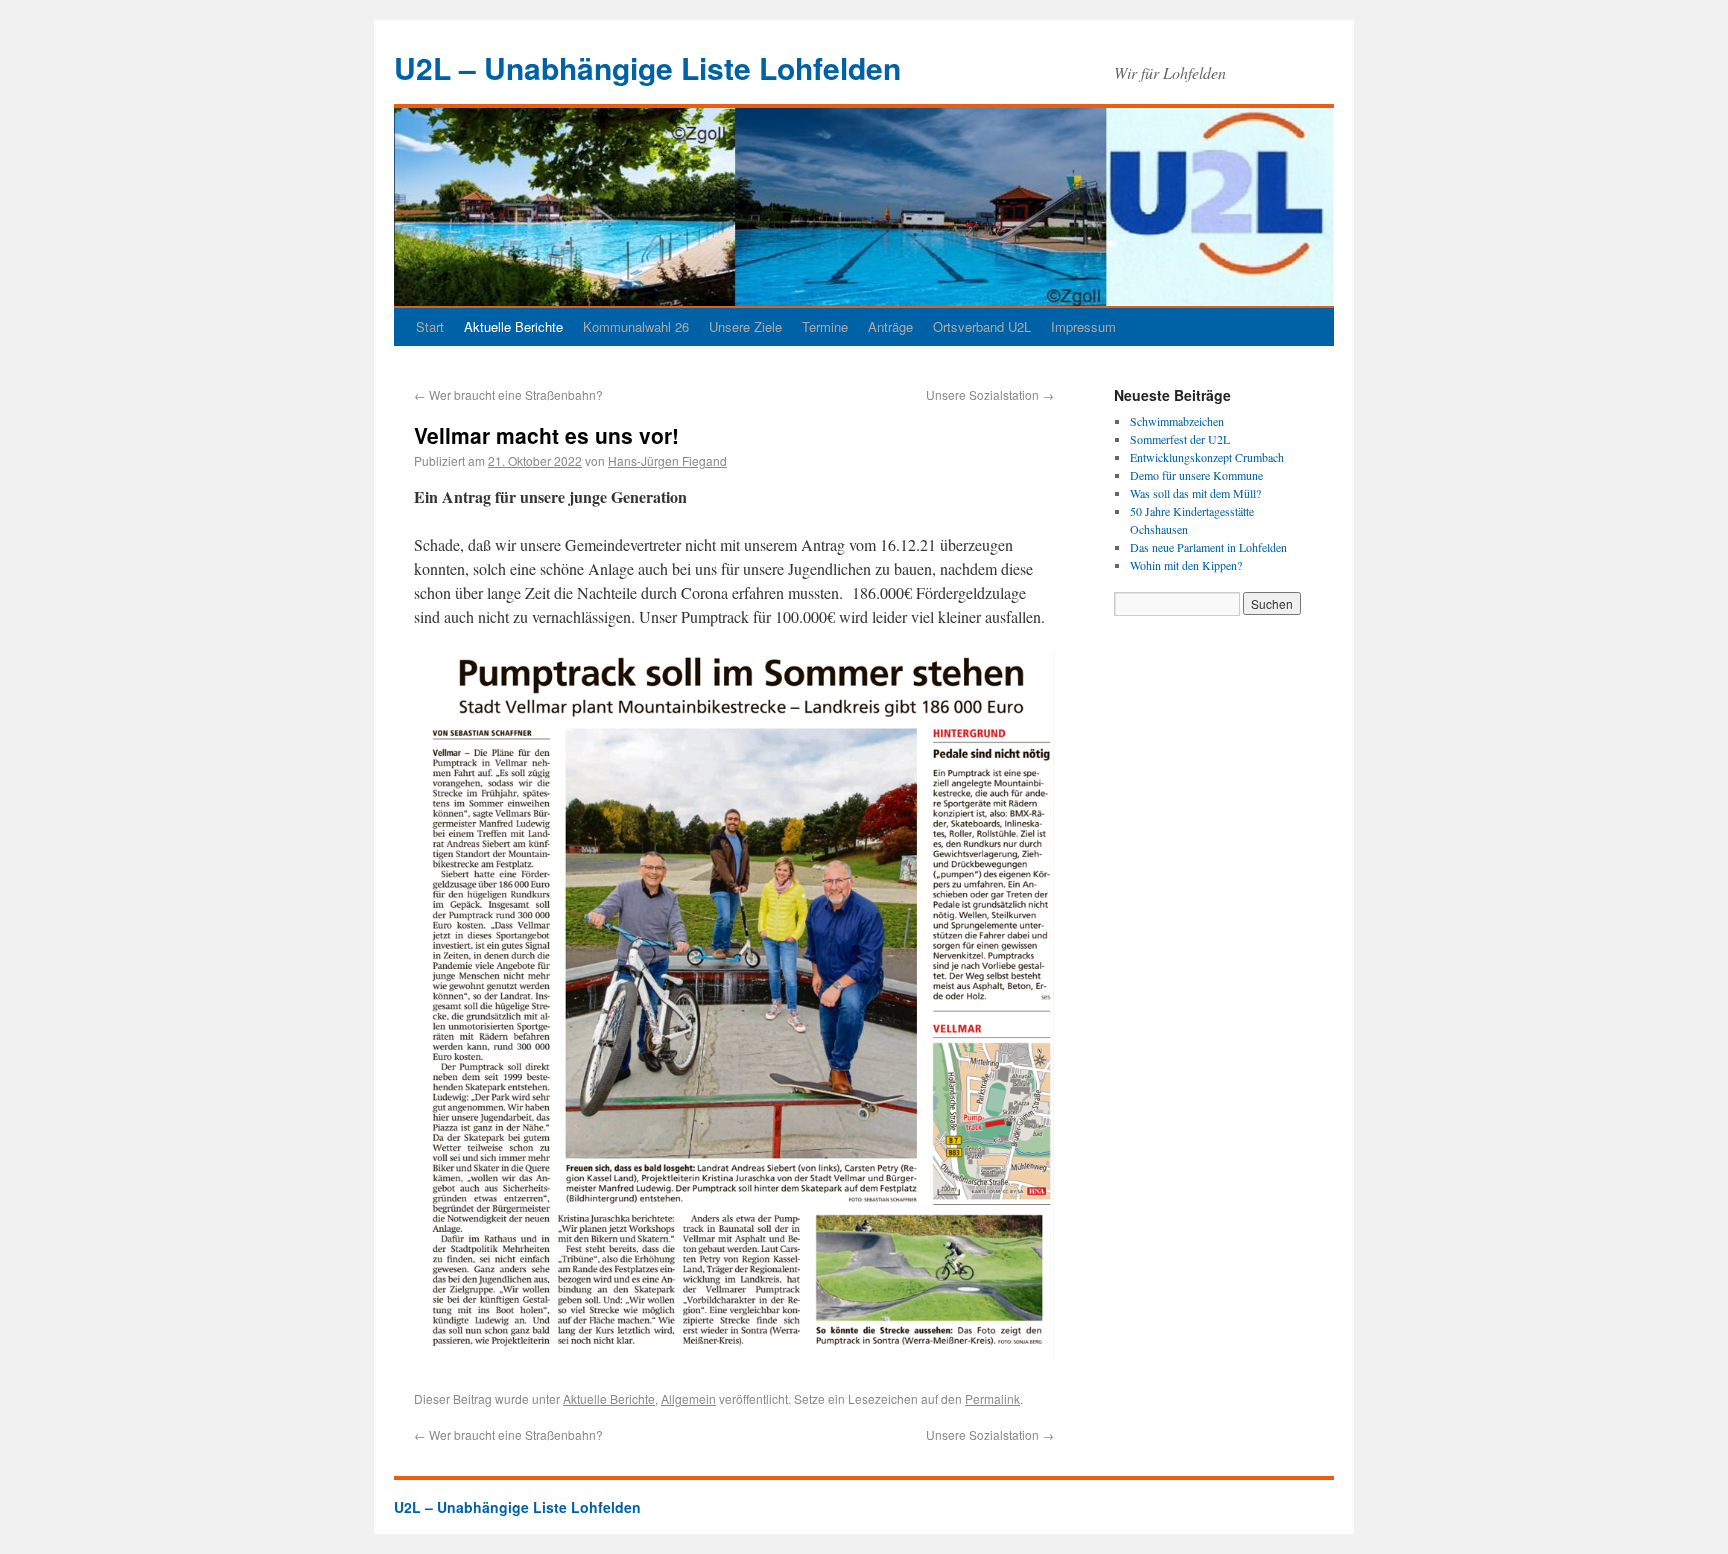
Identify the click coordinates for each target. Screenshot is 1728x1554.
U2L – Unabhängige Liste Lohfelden (647, 67)
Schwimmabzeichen (1177, 421)
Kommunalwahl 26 (636, 326)
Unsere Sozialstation (990, 394)
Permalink (992, 1398)
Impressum (1083, 326)
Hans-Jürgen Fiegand (667, 460)
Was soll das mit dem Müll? (1195, 493)
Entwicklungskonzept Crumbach (1207, 457)
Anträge (890, 326)
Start (430, 326)
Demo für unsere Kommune (1196, 475)
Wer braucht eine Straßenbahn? (508, 394)
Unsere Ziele (745, 326)
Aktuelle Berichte (513, 326)
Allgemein (688, 1398)
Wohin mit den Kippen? (1186, 565)
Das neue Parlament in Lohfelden (1208, 547)
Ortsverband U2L (982, 326)
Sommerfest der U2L (1180, 439)
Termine (825, 326)
